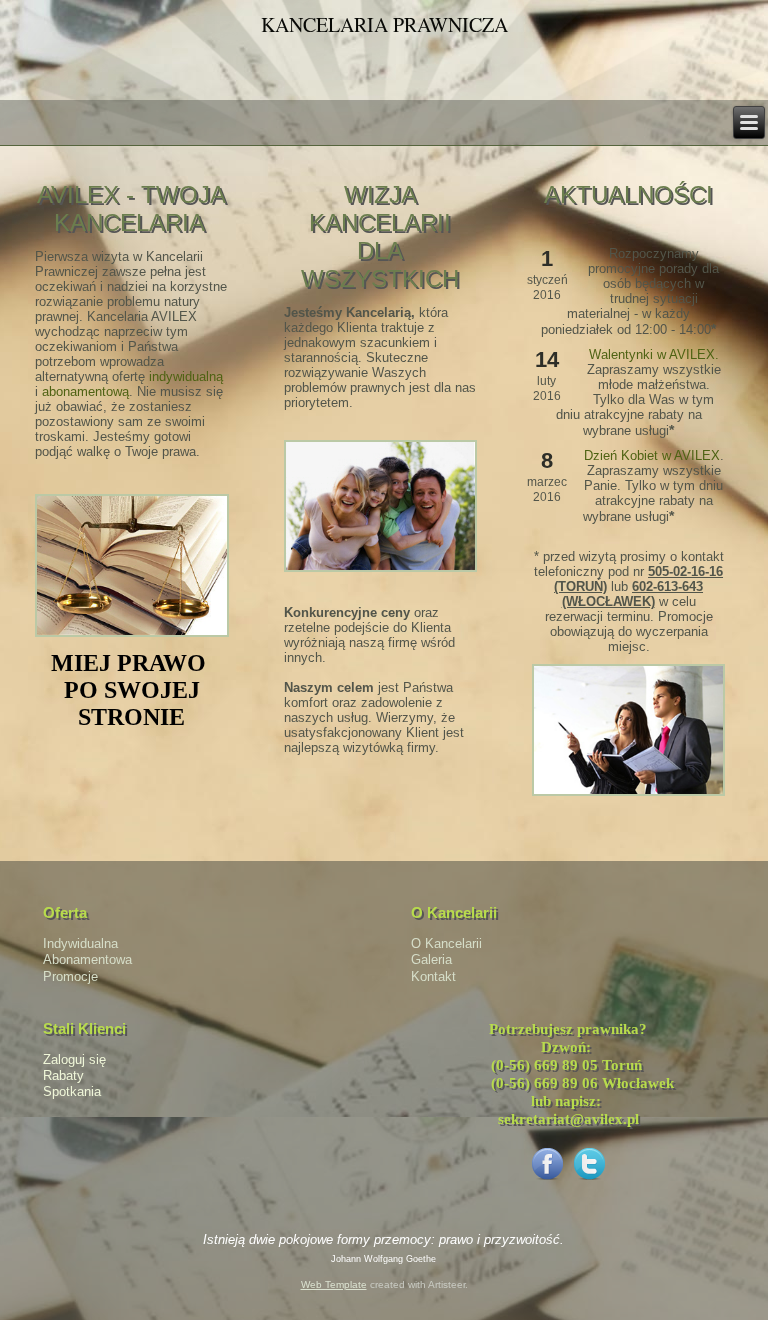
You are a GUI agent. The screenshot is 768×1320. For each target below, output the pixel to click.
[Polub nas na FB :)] (547, 1179)
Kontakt (433, 976)
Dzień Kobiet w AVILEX (652, 455)
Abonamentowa (87, 959)
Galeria (431, 959)
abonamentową (85, 391)
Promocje (70, 976)
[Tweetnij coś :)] (589, 1179)
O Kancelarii (446, 943)
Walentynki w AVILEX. (654, 354)
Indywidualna (80, 943)
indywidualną (186, 376)
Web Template (334, 1284)
